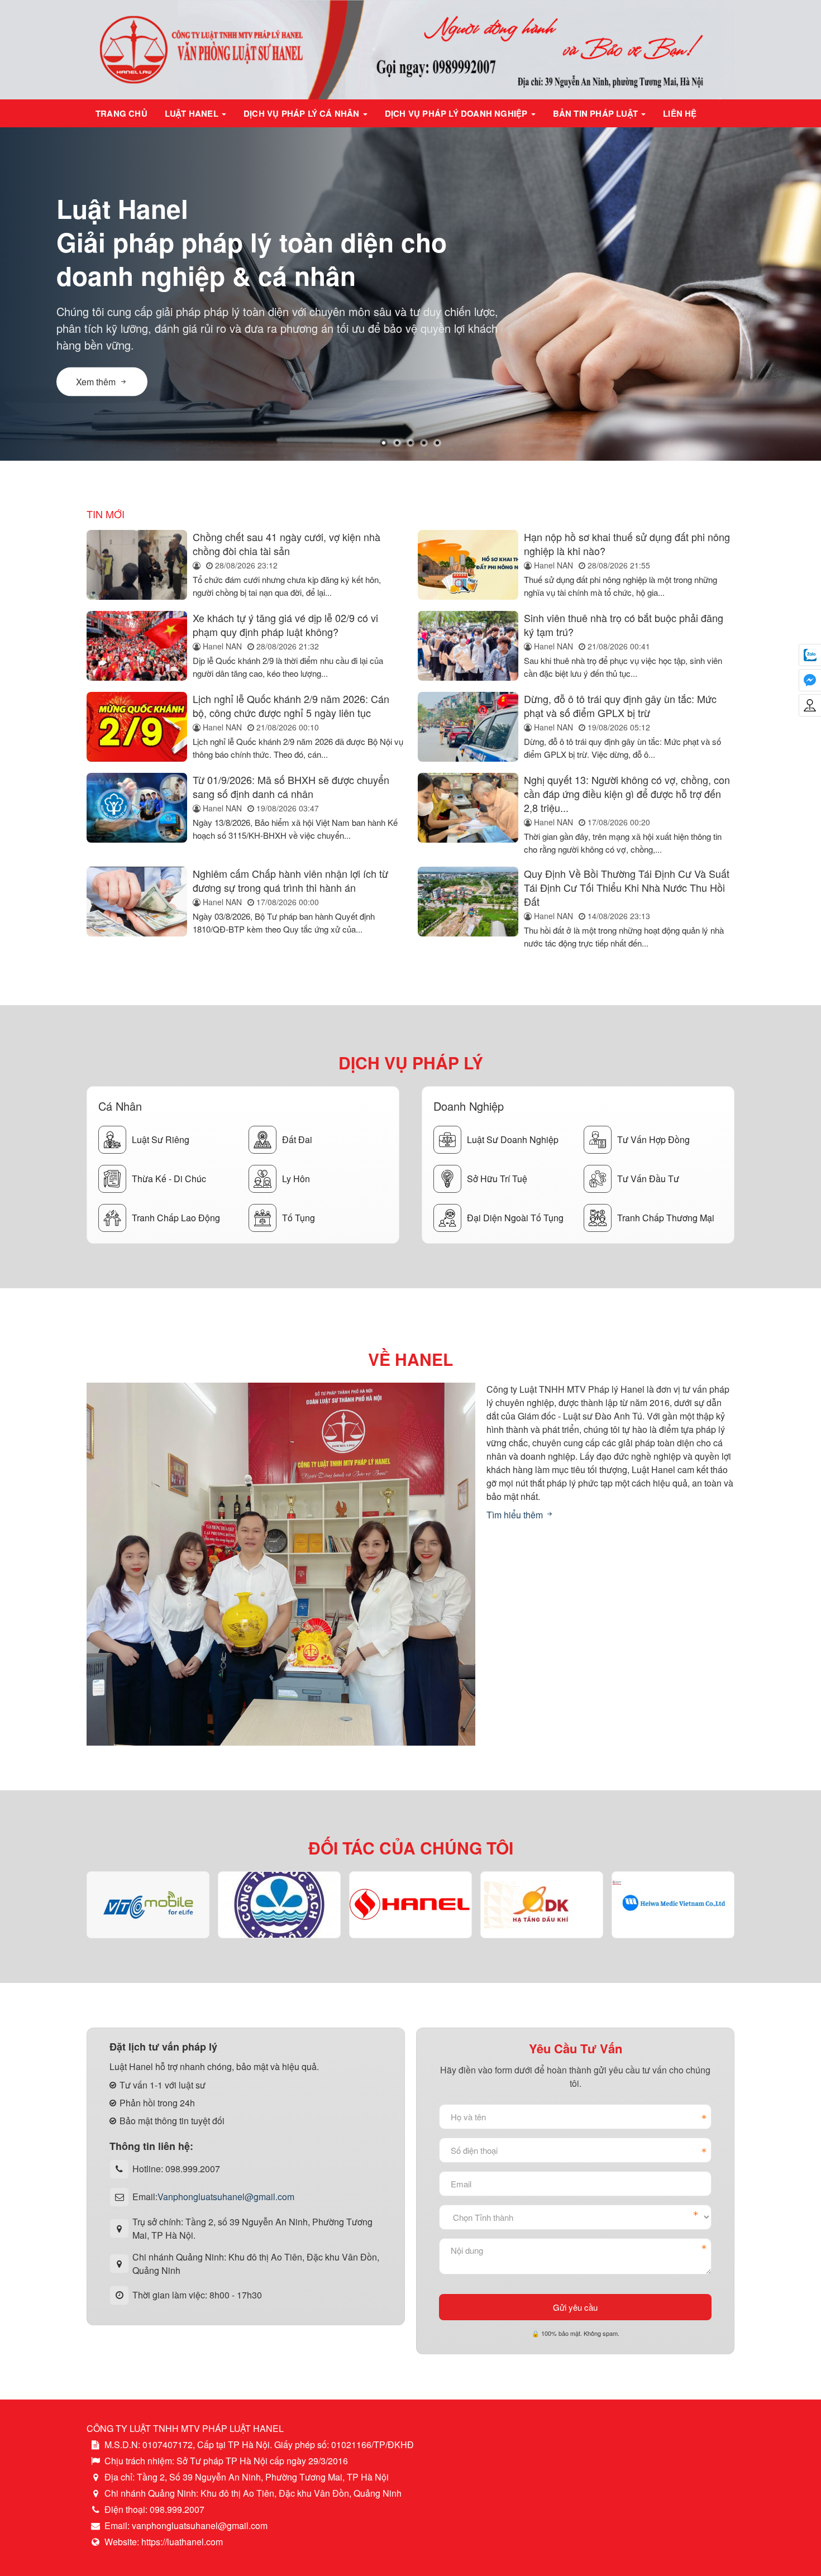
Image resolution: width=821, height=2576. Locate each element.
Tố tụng (299, 1218)
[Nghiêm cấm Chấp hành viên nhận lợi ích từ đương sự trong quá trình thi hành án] (137, 908)
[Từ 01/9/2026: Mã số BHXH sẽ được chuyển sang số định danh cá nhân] (137, 814)
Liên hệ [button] (680, 113)
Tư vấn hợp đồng (653, 1139)
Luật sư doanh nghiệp (513, 1139)
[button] (384, 443)
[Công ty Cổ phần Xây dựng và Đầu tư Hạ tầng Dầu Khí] (542, 1905)
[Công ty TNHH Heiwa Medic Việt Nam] (673, 1904)
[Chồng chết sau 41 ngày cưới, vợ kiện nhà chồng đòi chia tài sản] (137, 565)
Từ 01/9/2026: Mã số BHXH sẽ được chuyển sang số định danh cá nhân (291, 787)
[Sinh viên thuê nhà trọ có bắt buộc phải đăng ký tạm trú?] (468, 646)
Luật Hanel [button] (193, 113)
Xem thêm (96, 382)
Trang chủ (121, 113)
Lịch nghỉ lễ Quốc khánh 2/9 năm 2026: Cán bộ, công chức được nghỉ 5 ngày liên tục (291, 706)
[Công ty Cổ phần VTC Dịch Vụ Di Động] (148, 1905)
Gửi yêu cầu (575, 2307)
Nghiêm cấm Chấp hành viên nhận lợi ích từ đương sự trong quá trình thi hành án (290, 880)
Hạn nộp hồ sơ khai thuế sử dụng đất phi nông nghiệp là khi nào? (627, 544)
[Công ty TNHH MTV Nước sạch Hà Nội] (279, 1904)
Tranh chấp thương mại (666, 1218)
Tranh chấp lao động (176, 1218)
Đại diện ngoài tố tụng (515, 1218)
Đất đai (297, 1139)
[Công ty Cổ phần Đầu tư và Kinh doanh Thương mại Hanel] (410, 1904)
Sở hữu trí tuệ (497, 1179)
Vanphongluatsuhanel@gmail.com (226, 2197)
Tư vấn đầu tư (648, 1179)
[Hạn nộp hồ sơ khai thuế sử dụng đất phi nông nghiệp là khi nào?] (468, 565)
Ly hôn (296, 1179)
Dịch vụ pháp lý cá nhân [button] (303, 113)
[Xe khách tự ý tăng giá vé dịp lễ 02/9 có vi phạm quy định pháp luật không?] (137, 646)
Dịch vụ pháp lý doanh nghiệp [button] (457, 113)
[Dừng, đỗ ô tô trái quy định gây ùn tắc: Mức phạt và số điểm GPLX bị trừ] (468, 727)
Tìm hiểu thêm (516, 1515)
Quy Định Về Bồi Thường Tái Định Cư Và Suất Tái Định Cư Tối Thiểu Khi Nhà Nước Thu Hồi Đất (627, 887)
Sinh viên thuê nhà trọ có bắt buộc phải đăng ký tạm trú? (624, 625)
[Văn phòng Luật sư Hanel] (410, 48)
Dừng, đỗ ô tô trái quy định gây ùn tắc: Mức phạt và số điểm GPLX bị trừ (620, 706)
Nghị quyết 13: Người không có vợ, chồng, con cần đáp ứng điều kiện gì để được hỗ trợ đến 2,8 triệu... (627, 794)
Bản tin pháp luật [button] (597, 113)
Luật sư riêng (161, 1139)
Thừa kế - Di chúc (169, 1179)
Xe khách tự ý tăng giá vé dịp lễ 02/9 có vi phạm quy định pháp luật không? (285, 625)
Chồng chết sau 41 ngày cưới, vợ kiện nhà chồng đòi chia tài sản (287, 544)
